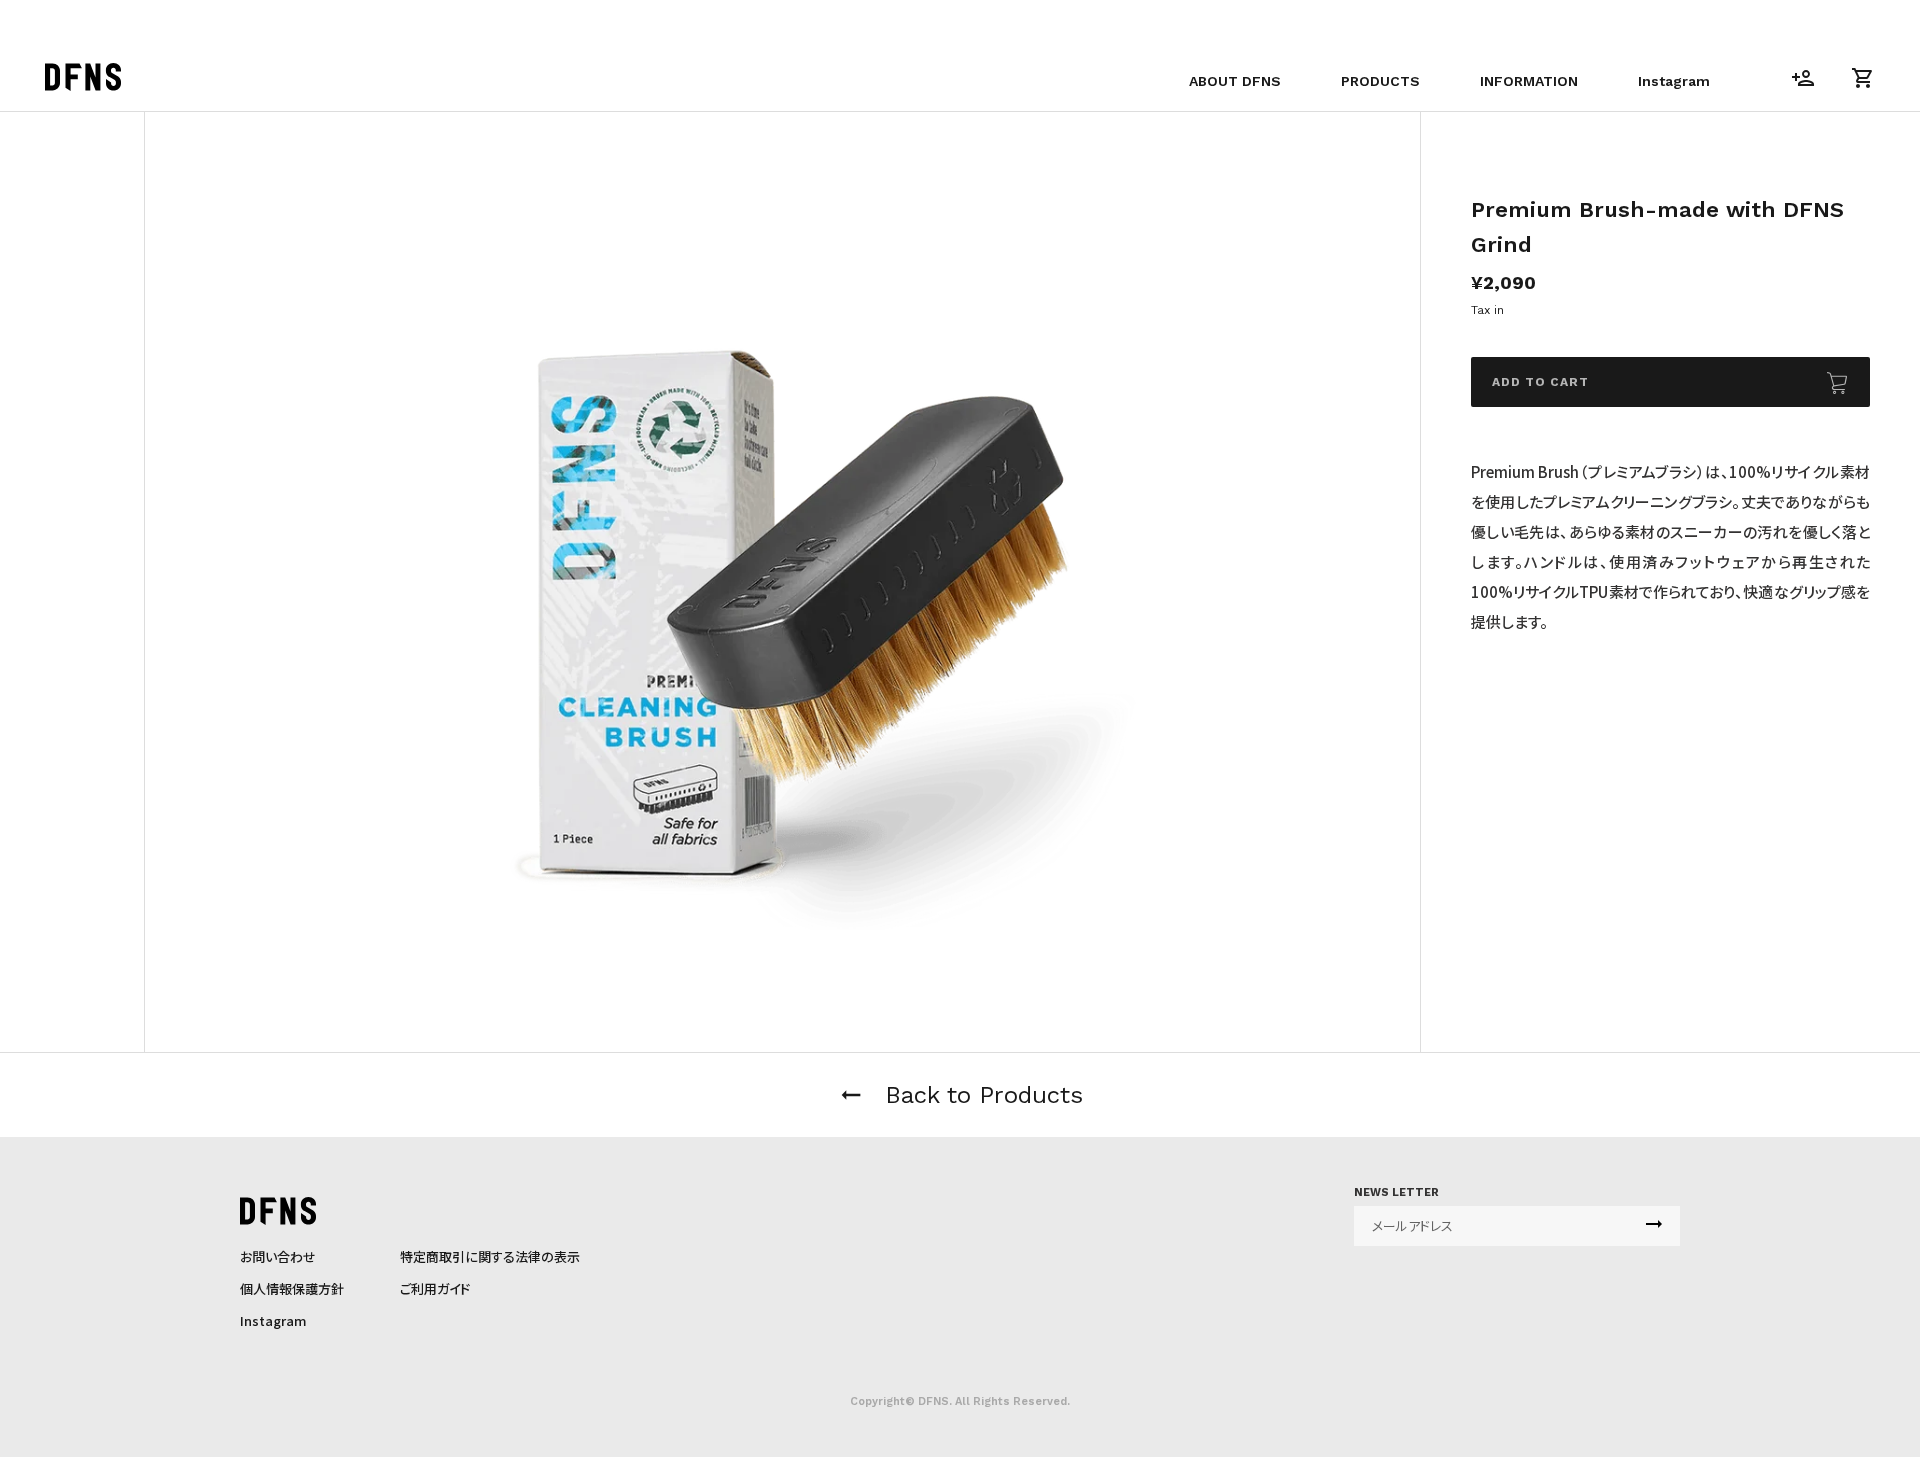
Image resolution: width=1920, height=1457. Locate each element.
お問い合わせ (278, 1256)
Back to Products (960, 1095)
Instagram (273, 1320)
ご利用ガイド (435, 1288)
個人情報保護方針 (292, 1288)
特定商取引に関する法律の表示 (490, 1256)
